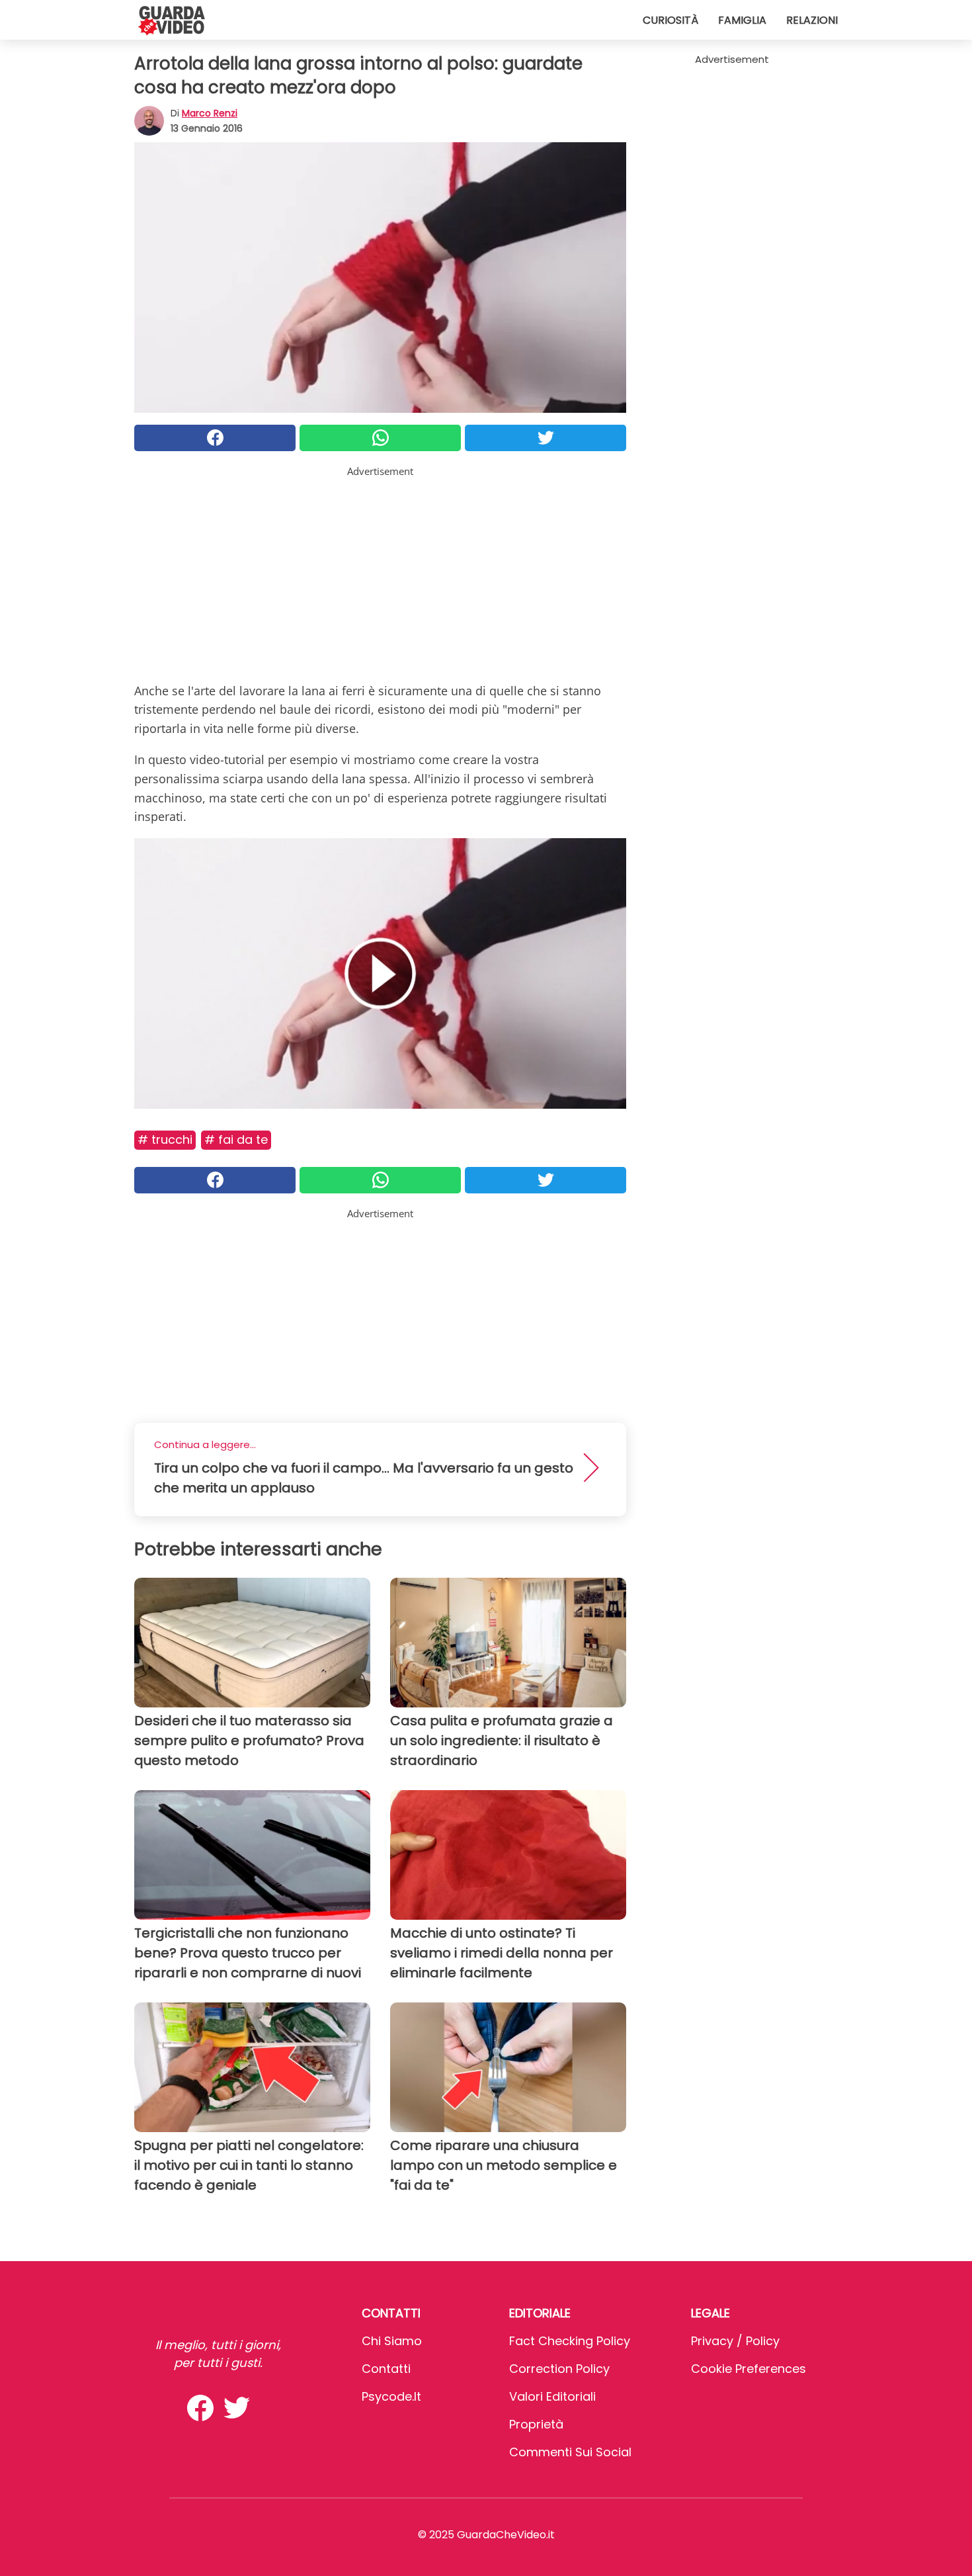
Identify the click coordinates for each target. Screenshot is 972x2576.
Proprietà (536, 2424)
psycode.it (391, 2396)
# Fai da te (236, 1139)
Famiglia (742, 20)
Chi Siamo (392, 2341)
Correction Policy (559, 2369)
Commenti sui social (570, 2452)
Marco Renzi (210, 113)
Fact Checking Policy (570, 2341)
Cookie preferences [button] (749, 2369)
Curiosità (670, 20)
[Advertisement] (380, 572)
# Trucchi (165, 1139)
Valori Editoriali (552, 2396)
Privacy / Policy (735, 2341)
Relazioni (812, 20)
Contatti (386, 2369)
